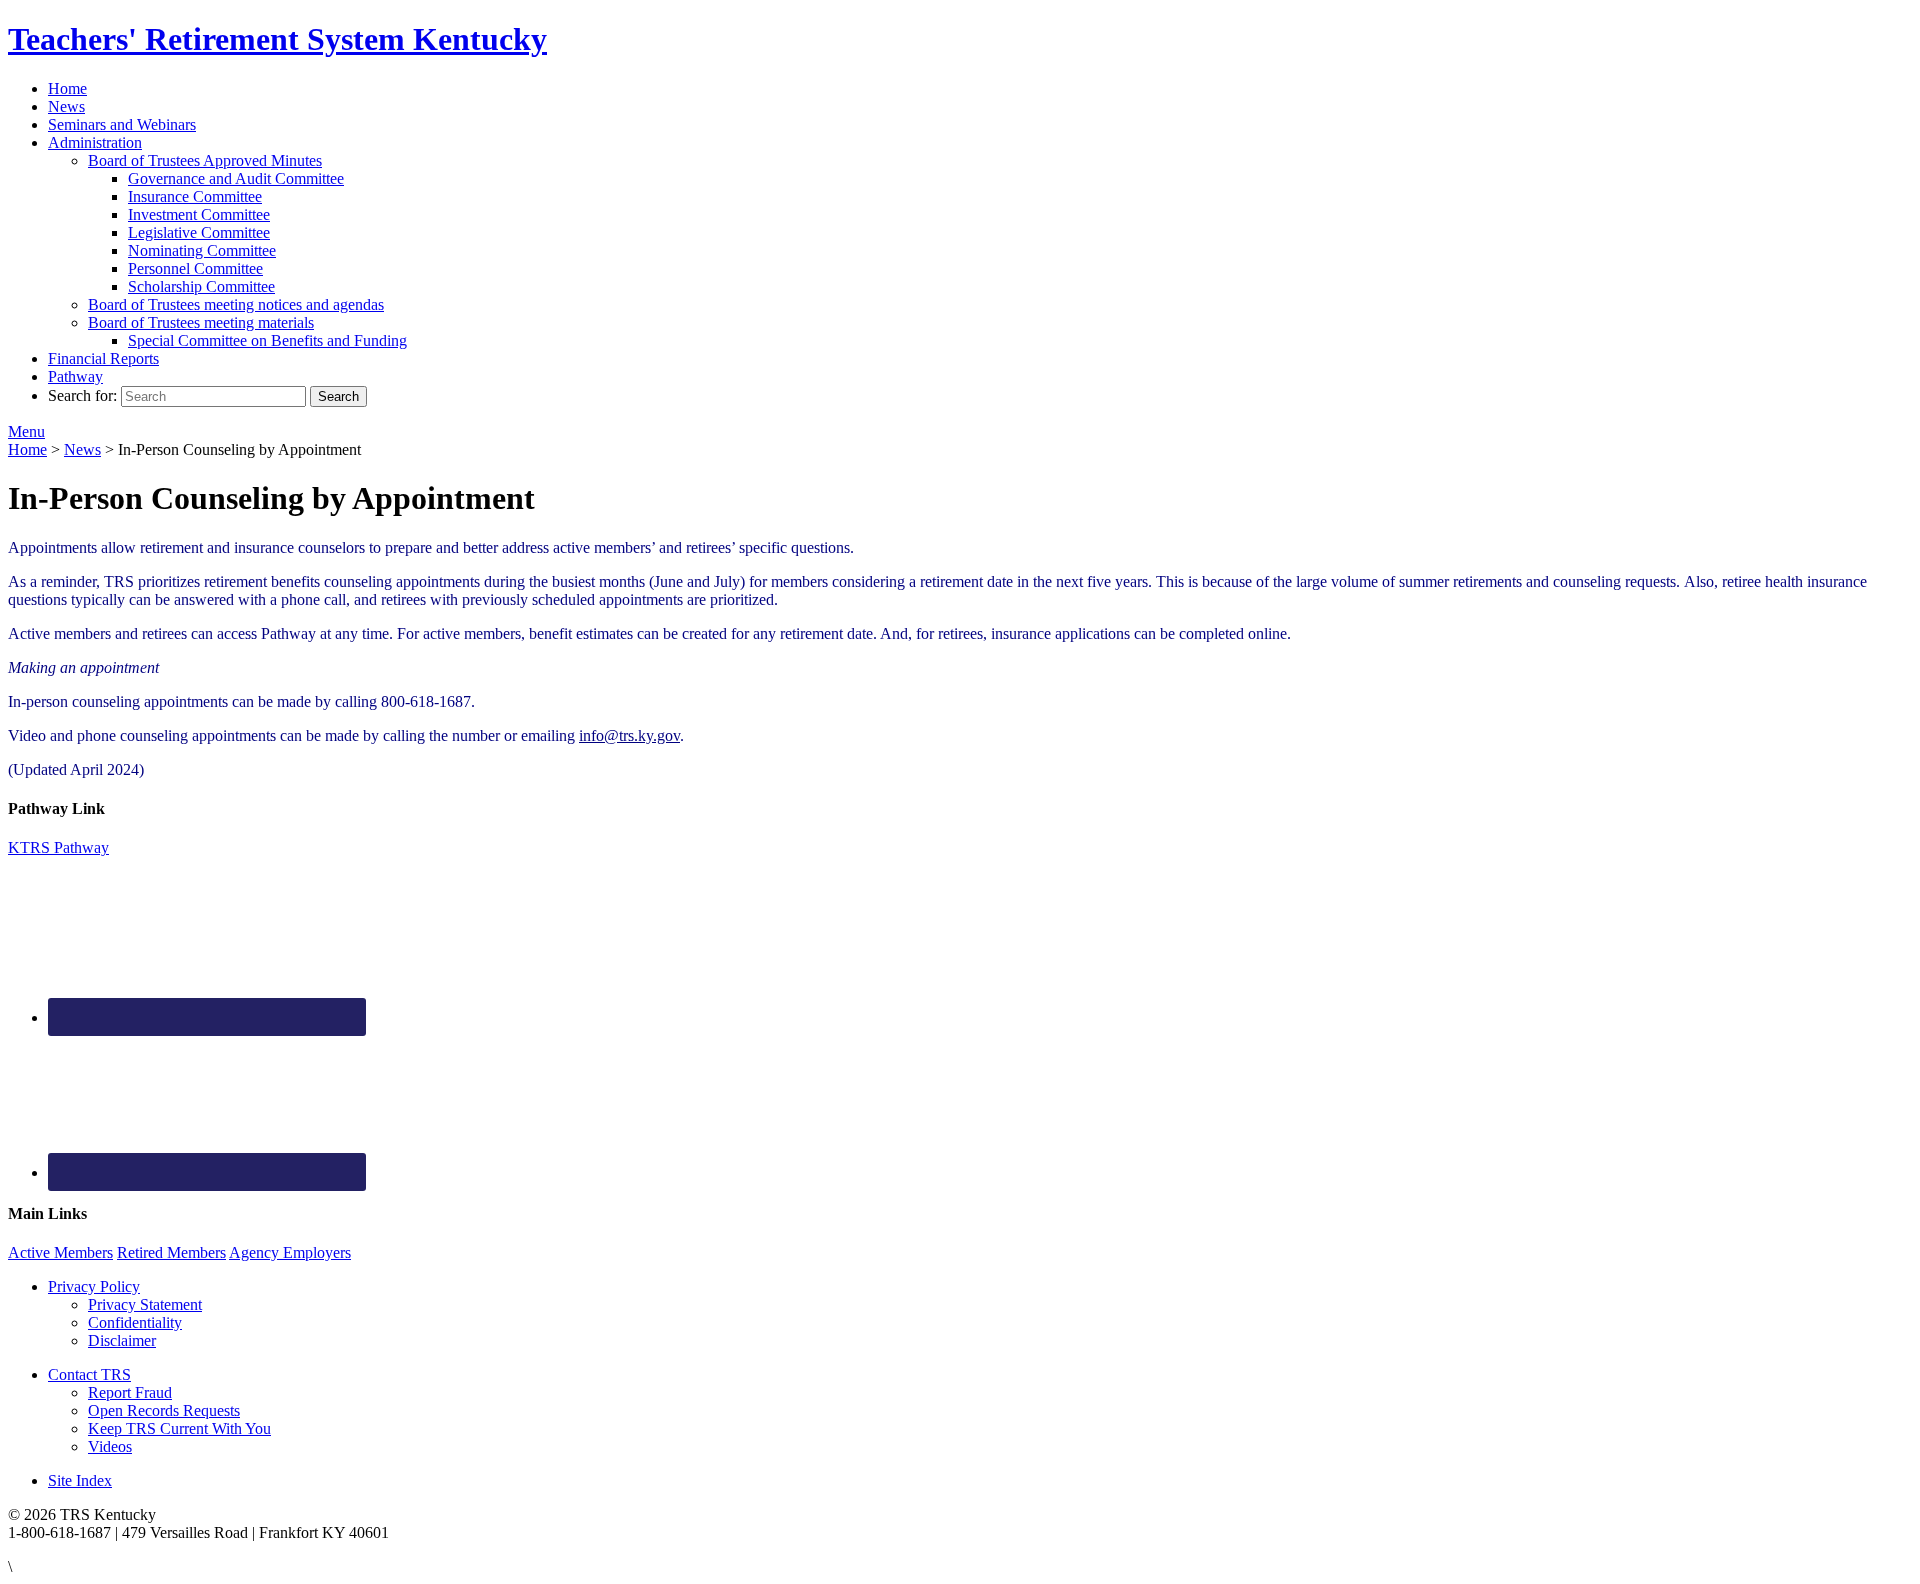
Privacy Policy (94, 1286)
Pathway (75, 376)
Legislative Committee (199, 232)
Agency (290, 1252)
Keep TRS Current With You (179, 1428)
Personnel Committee (195, 268)
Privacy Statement (145, 1304)
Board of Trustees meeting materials (201, 322)
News (66, 106)
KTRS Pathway (58, 847)
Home (67, 88)
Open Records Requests (164, 1410)
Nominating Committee (202, 250)
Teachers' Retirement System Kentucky (277, 39)
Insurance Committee (195, 196)
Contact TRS (89, 1374)
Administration (95, 142)
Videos (110, 1446)
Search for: (82, 395)
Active (60, 1252)
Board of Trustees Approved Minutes (205, 160)
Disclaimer (122, 1340)
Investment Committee (199, 214)
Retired (171, 1252)
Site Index (80, 1480)
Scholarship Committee (201, 286)
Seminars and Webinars (122, 124)
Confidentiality (135, 1322)
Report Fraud (130, 1392)
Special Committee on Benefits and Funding (267, 340)
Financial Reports (103, 358)
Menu (26, 431)
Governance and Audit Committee (236, 178)
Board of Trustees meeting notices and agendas (236, 304)
